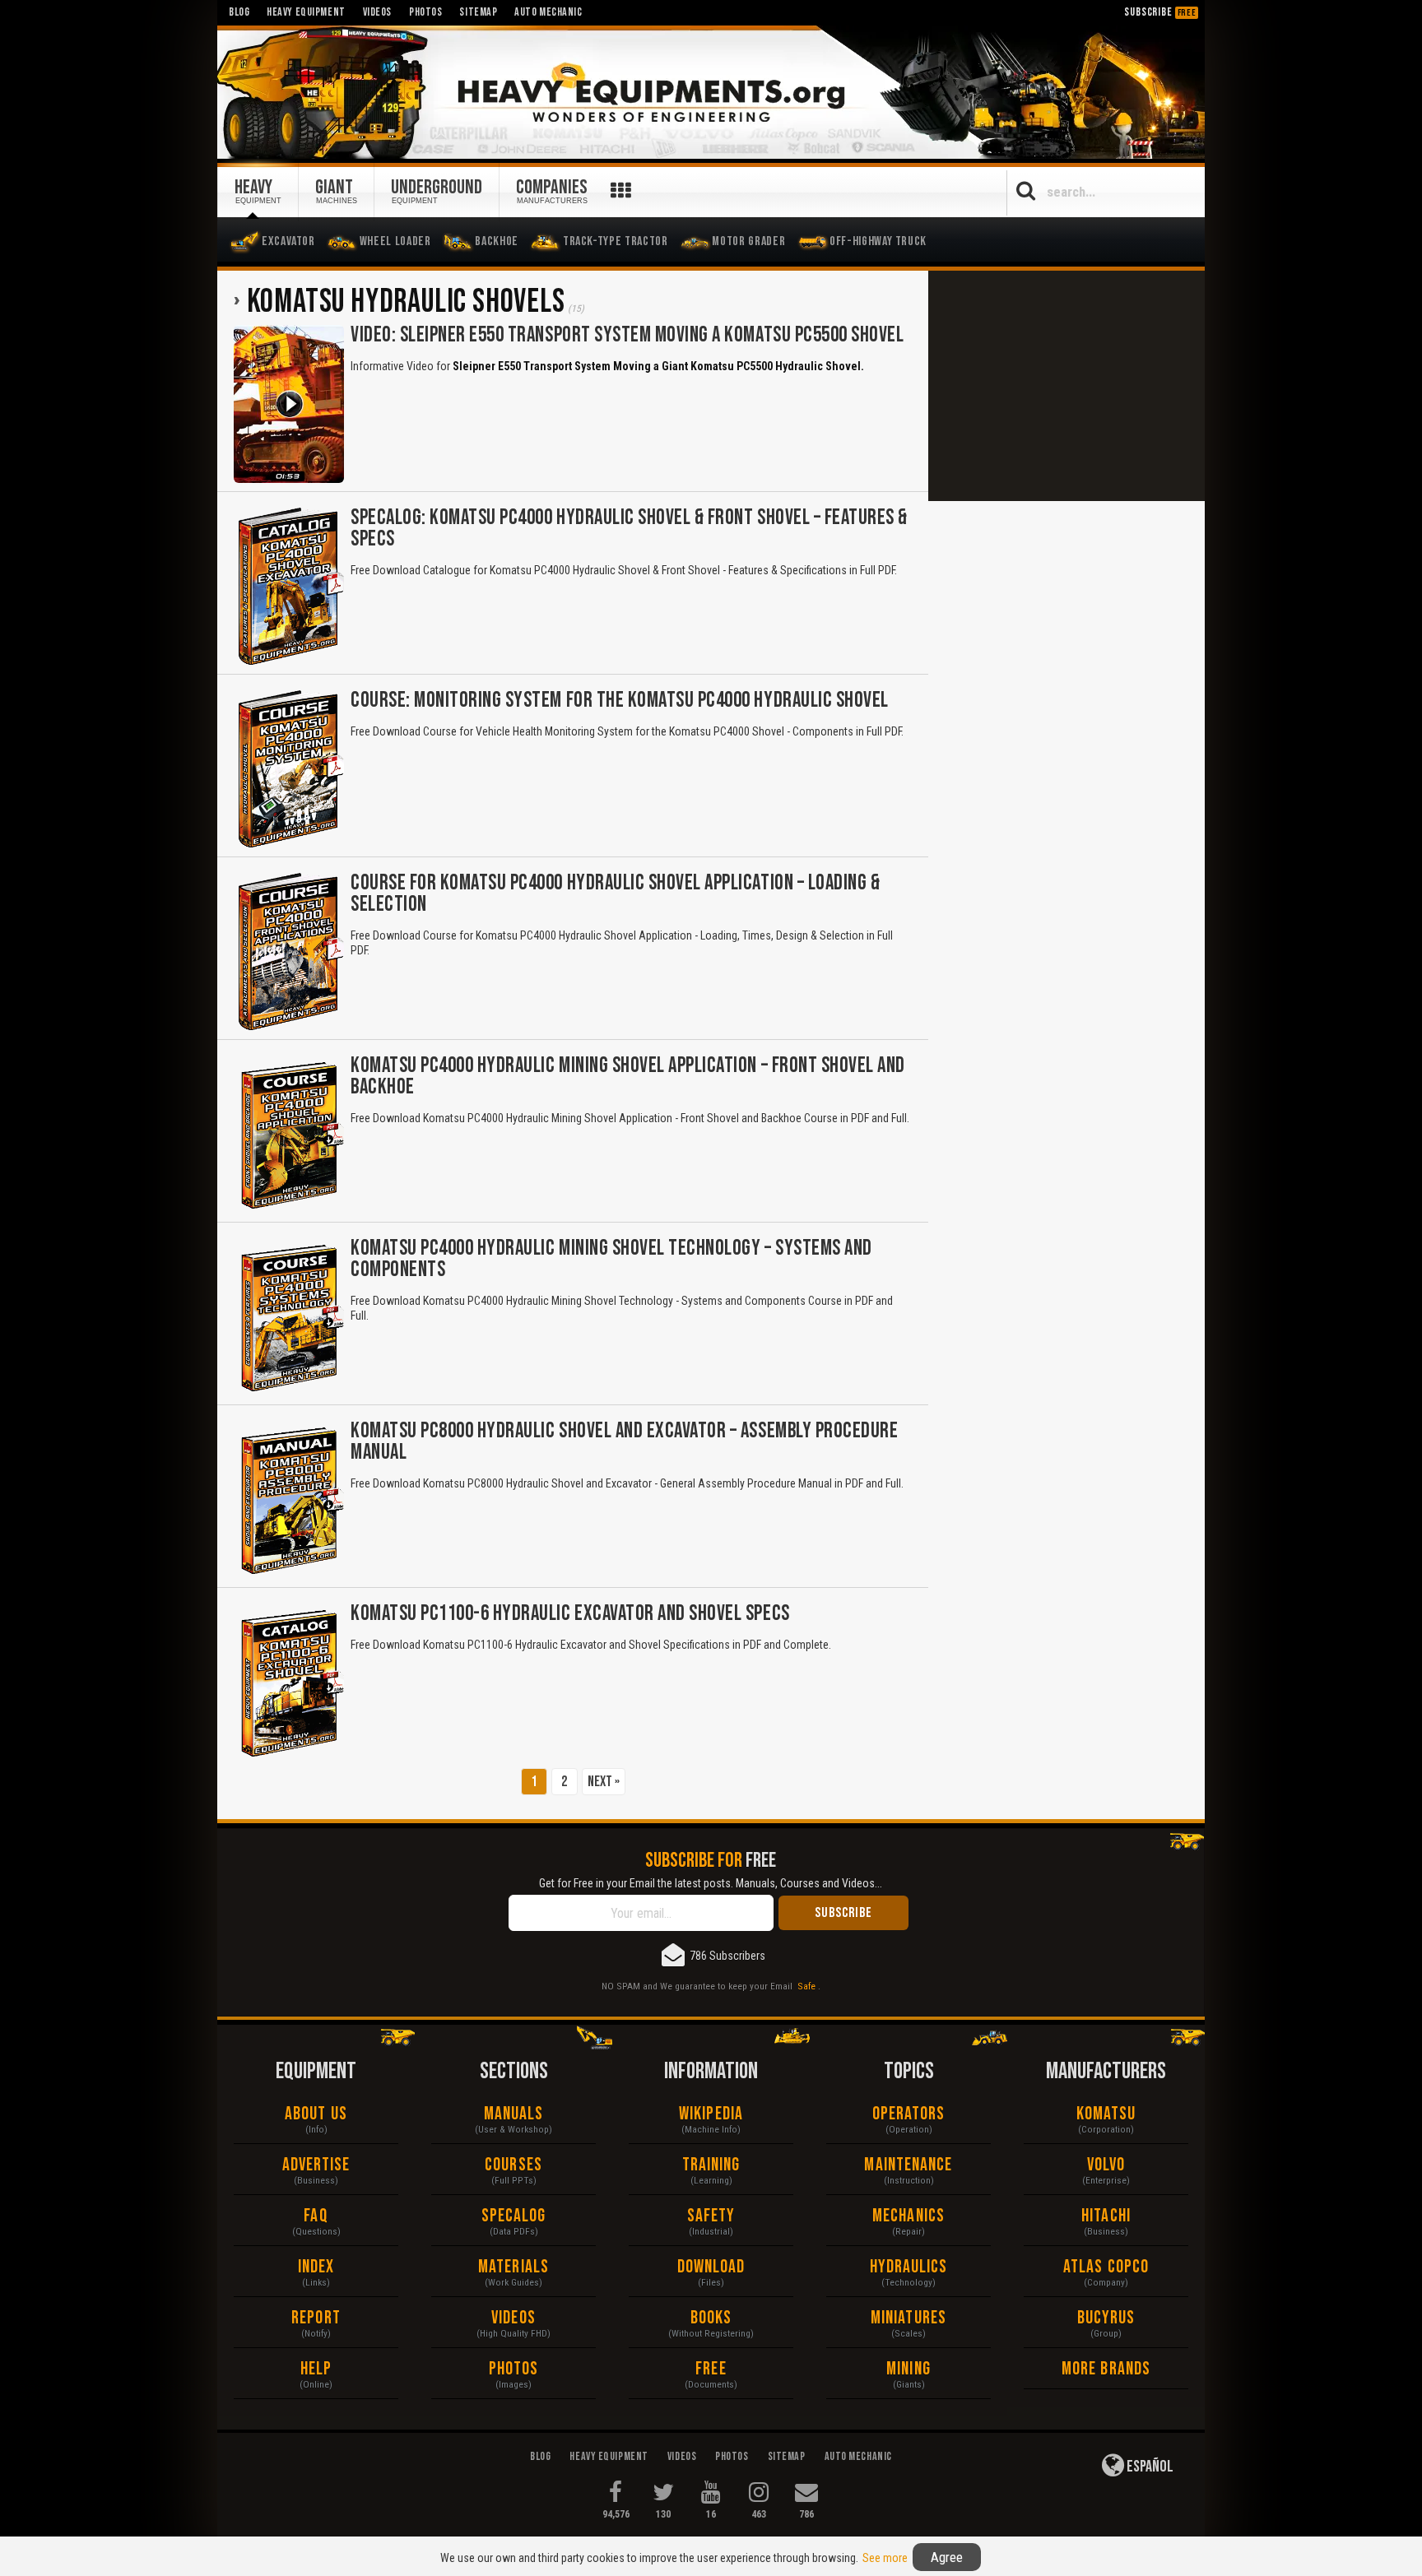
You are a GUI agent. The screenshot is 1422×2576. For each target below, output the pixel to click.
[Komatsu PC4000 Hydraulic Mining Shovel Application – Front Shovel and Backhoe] (290, 1135)
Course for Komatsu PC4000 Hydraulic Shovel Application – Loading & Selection (615, 894)
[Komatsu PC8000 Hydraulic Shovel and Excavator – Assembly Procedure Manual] (290, 1500)
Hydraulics (909, 2267)
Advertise (316, 2165)
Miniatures (908, 2318)
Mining (908, 2369)
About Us (316, 2114)
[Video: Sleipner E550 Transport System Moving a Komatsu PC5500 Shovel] (290, 404)
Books (711, 2318)
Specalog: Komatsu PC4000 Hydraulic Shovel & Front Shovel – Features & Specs (629, 529)
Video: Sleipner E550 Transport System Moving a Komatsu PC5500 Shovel (627, 335)
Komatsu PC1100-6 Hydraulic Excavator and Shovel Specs (570, 1614)
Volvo (1106, 2165)
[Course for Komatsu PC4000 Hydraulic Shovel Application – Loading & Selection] (290, 952)
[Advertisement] (1066, 386)
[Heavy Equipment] (711, 93)
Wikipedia (711, 2114)
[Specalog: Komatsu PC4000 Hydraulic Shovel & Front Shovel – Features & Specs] (290, 587)
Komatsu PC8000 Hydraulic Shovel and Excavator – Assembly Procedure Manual (624, 1442)
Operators (909, 2114)
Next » (604, 1782)
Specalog (514, 2216)
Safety (711, 2216)
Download (711, 2267)
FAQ (316, 2216)
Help (316, 2369)
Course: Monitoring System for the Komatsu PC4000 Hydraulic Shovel (620, 701)
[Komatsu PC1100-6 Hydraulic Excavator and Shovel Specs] (290, 1683)
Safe (806, 1986)
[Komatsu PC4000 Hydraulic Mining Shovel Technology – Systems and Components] (290, 1317)
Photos (514, 2369)
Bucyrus (1106, 2318)
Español (1149, 2467)
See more (885, 2558)
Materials (513, 2267)
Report (316, 2318)
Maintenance (908, 2165)
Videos (513, 2318)
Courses (513, 2165)
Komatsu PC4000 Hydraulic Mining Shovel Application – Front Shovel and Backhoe (628, 1077)
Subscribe (1160, 12)
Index (316, 2267)
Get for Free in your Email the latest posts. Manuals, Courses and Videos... (711, 1883)
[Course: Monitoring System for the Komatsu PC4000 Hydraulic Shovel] (290, 769)
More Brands (1106, 2369)
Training (711, 2165)
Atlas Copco (1106, 2267)
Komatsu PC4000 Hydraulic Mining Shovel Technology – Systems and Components (611, 1259)
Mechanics (908, 2216)
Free (711, 2369)
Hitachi (1106, 2216)
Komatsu (1106, 2114)
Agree (947, 2557)
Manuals (514, 2114)
